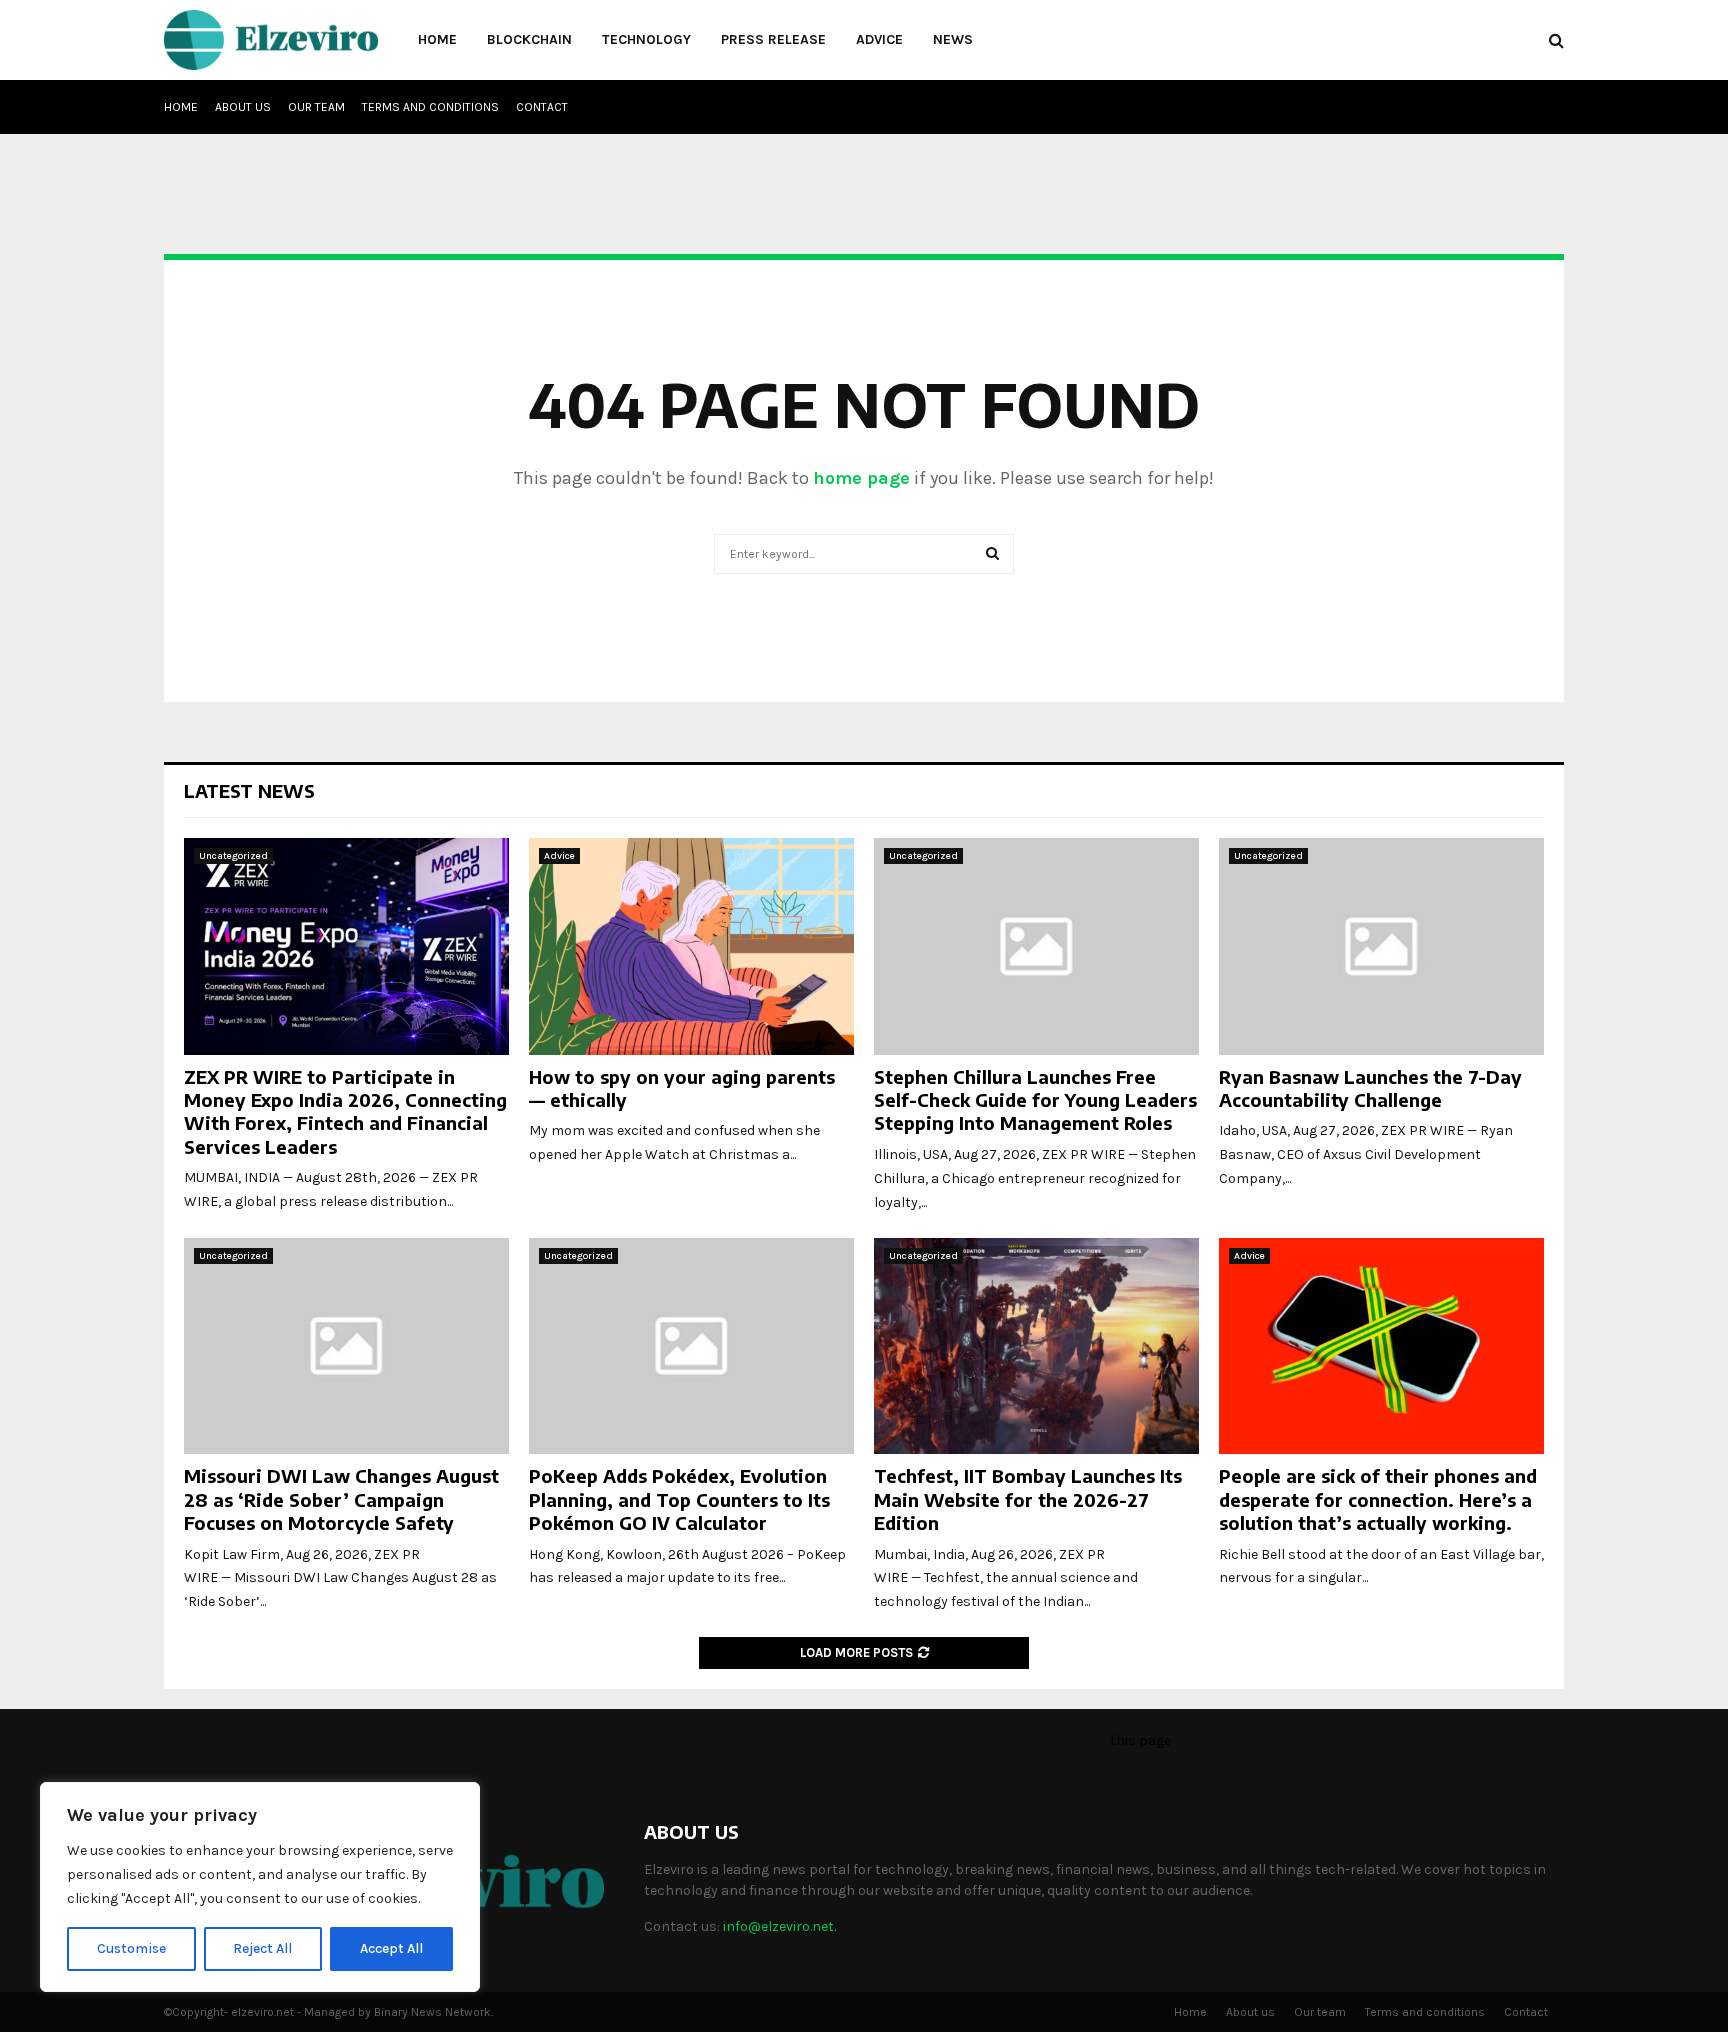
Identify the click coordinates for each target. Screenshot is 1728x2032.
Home (437, 39)
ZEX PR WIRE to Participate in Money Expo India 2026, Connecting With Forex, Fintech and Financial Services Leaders (345, 1111)
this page (1140, 1740)
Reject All (262, 1948)
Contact (542, 107)
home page (861, 478)
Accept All (391, 1948)
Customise (131, 1948)
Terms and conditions (430, 107)
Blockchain (529, 39)
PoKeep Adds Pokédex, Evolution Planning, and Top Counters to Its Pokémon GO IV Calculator (679, 1499)
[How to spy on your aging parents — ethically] (691, 946)
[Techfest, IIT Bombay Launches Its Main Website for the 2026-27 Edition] (1036, 1346)
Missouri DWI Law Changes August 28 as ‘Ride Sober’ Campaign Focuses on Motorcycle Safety (341, 1499)
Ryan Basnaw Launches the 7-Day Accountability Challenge (1370, 1088)
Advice (879, 39)
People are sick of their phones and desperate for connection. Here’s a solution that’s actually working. (1378, 1499)
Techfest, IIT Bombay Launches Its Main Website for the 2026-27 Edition (1028, 1499)
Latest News (249, 790)
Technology (646, 39)
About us (243, 107)
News (953, 39)
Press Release (773, 39)
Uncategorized (233, 856)
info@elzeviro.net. (779, 1926)
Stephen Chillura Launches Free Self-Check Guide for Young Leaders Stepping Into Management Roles (1035, 1100)
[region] (260, 1887)
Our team (316, 107)
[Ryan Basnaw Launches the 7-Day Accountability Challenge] (1381, 946)
